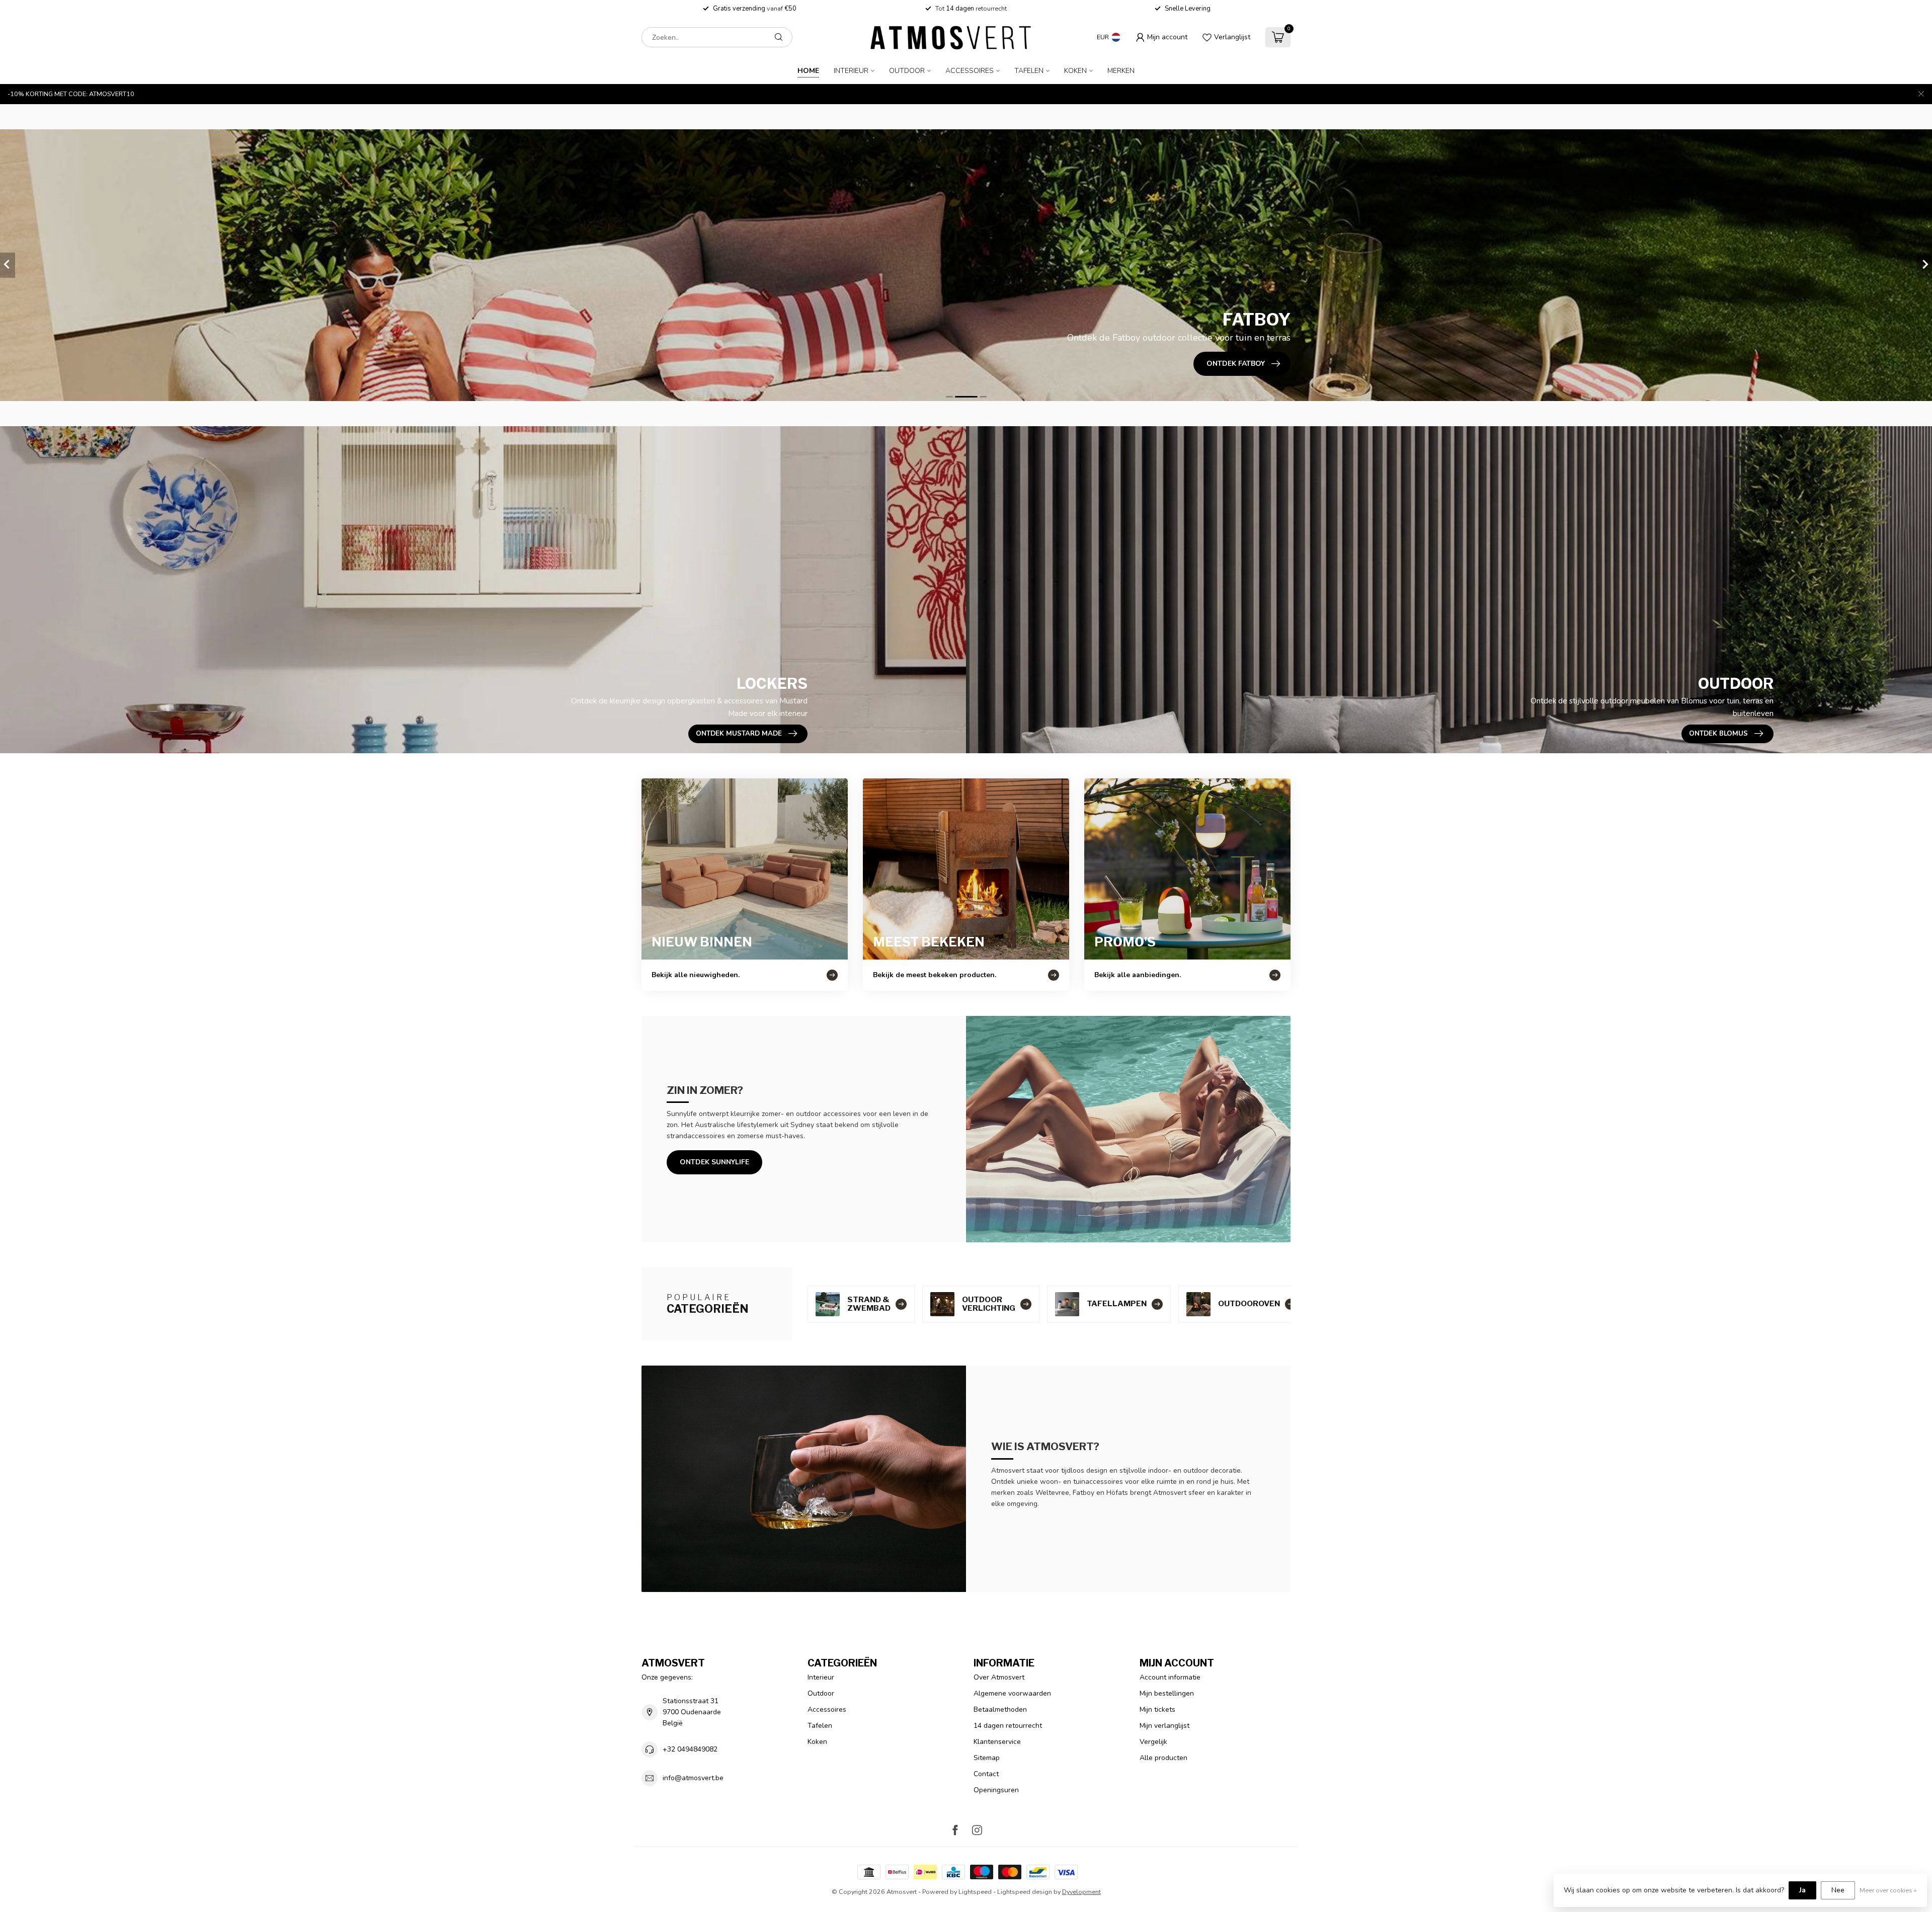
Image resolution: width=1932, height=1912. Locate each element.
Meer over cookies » (1888, 1890)
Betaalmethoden (1000, 1709)
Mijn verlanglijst (1164, 1726)
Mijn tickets (1157, 1709)
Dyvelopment (1081, 1892)
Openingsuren (996, 1790)
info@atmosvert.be (693, 1778)
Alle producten (1163, 1758)
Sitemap (987, 1758)
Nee (1838, 1890)
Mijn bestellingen (1167, 1693)
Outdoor (907, 71)
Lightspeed (975, 1892)
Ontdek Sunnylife (714, 1162)
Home (808, 71)
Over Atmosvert (999, 1677)
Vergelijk (1153, 1742)
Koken (1075, 71)
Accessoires (970, 71)
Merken (1121, 71)
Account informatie (1170, 1677)
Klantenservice (997, 1742)
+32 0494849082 (690, 1749)
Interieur (851, 71)
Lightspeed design (1025, 1892)
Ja (1802, 1890)
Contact (986, 1774)
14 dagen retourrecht (1008, 1726)
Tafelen (1029, 71)
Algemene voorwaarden (1012, 1693)
